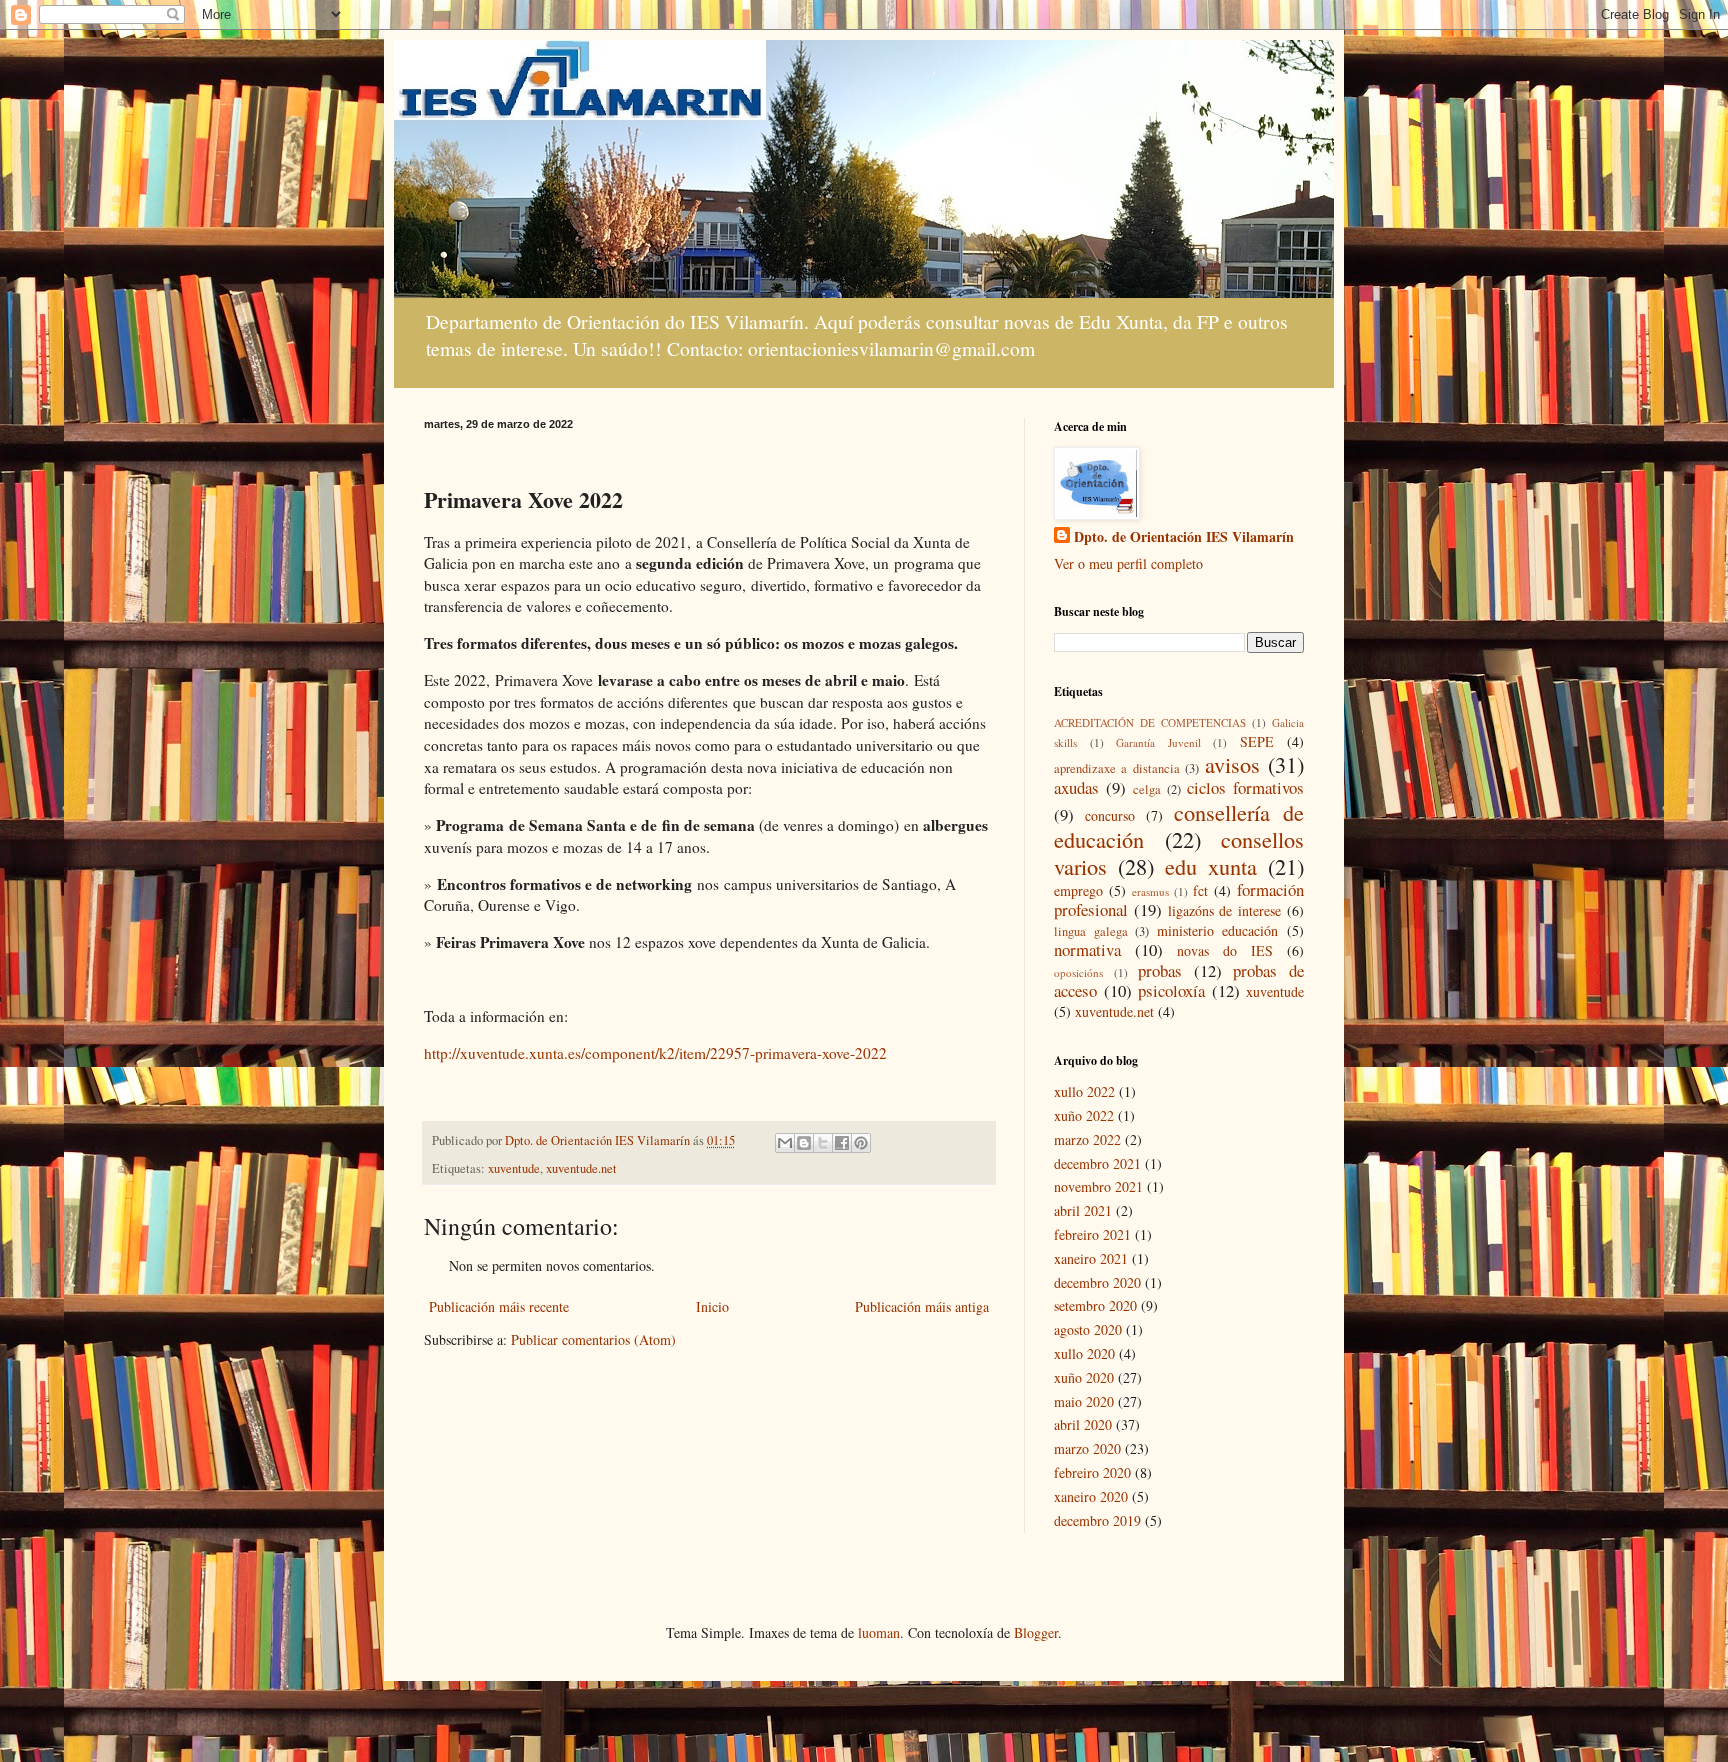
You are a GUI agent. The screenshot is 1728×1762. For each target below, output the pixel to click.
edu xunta (1211, 866)
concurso (1110, 815)
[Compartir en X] (823, 1143)
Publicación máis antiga (922, 1306)
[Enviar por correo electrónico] (785, 1143)
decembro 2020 (1097, 1282)
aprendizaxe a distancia (1117, 768)
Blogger (1036, 1632)
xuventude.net (581, 1168)
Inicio (712, 1306)
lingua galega (1091, 931)
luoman (879, 1632)
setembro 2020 (1095, 1305)
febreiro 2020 (1092, 1472)
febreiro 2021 (1092, 1234)
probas (1160, 970)
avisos (1232, 764)
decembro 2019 (1097, 1520)
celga (1147, 789)
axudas (1076, 787)
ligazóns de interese (1225, 910)
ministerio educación (1218, 930)
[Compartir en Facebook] (842, 1143)
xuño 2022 (1084, 1115)
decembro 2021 (1097, 1163)
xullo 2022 (1084, 1091)
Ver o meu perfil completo (1128, 563)
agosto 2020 (1088, 1329)
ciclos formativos (1245, 787)
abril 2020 (1083, 1424)
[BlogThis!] (804, 1143)
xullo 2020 (1084, 1353)
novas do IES (1225, 950)
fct (1200, 890)
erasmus (1150, 891)
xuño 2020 (1084, 1377)
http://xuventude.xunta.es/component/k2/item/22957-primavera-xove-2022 (655, 1053)
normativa (1087, 949)
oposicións (1078, 972)
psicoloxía (1171, 990)
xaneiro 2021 (1091, 1258)
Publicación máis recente (499, 1306)
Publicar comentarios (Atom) (593, 1339)
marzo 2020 (1087, 1448)
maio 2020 (1084, 1401)
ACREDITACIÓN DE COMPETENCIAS (1150, 722)
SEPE (1257, 741)
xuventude (514, 1168)
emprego (1078, 890)
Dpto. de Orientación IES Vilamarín (1184, 537)
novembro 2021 (1098, 1186)
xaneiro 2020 (1091, 1496)
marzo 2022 (1087, 1139)
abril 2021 (1083, 1210)
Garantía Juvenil (1158, 742)
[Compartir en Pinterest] (861, 1143)
